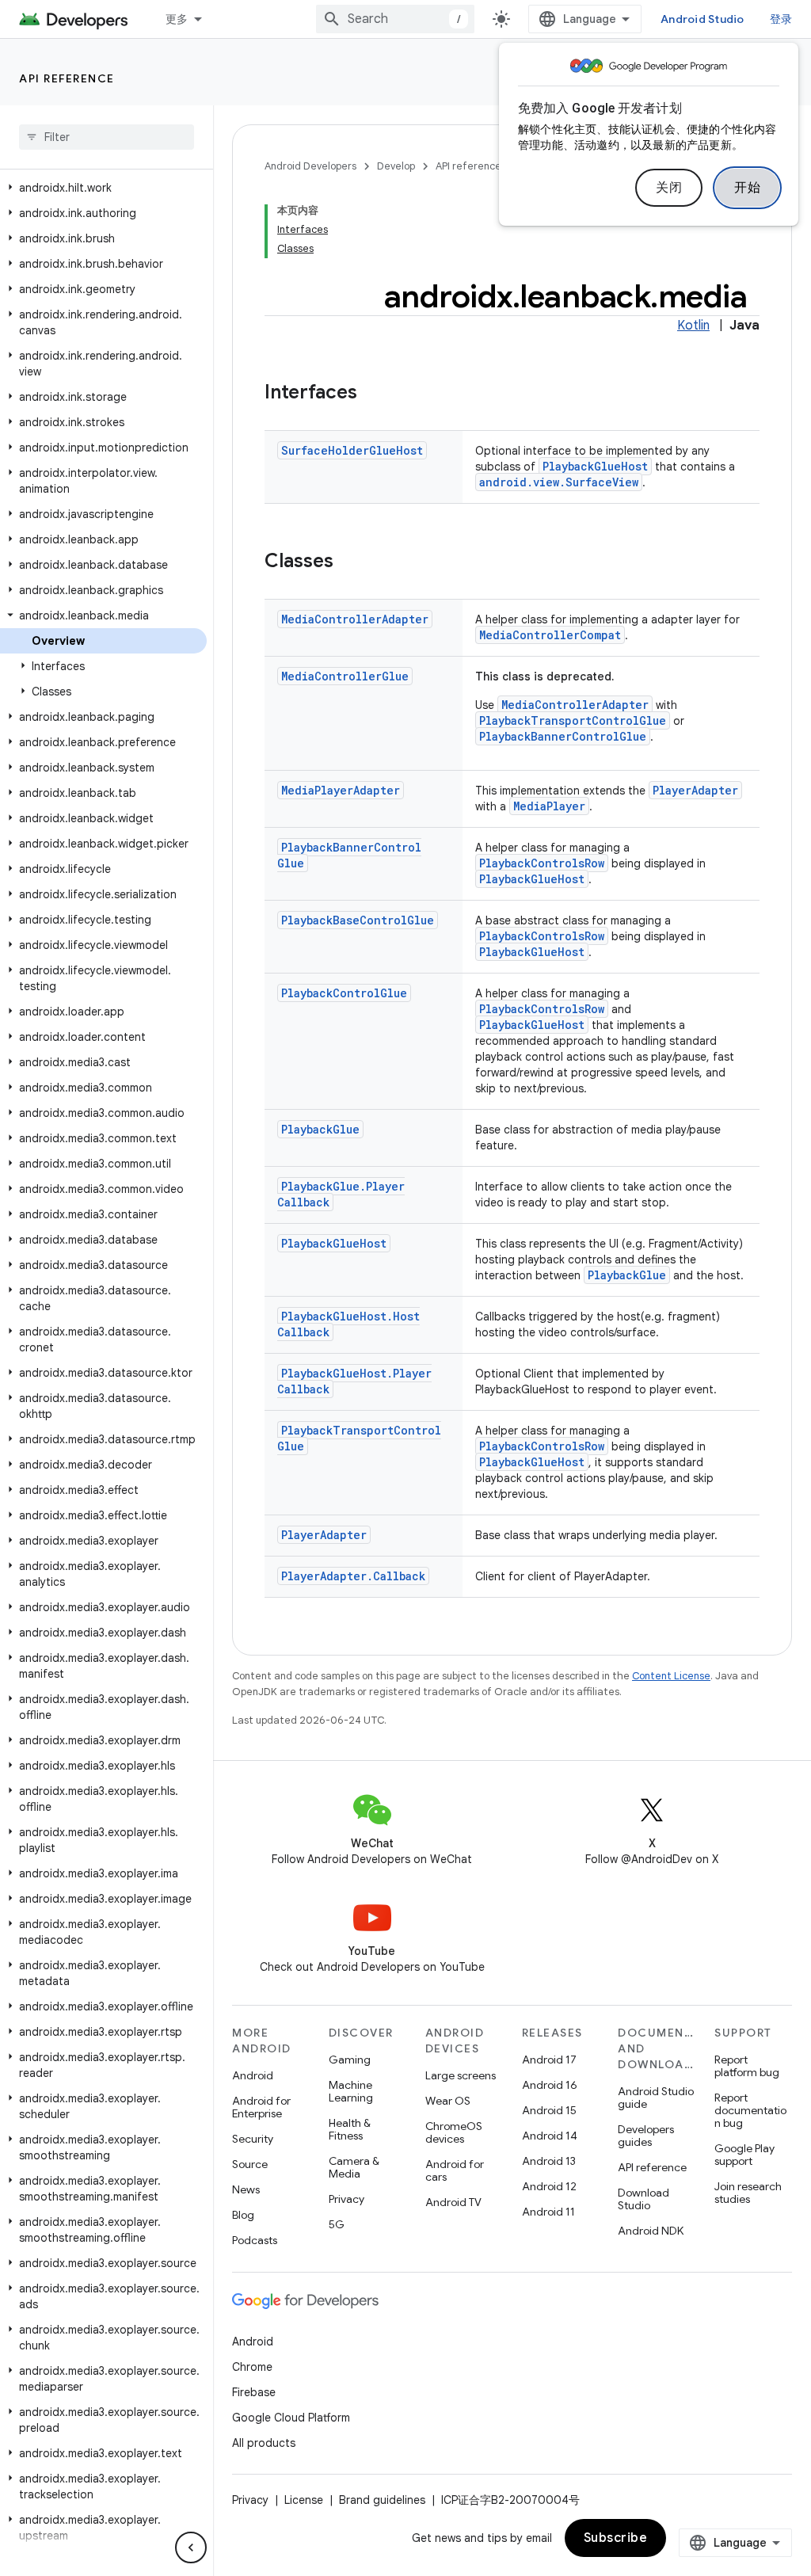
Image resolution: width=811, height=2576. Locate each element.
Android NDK (651, 2231)
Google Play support (744, 2155)
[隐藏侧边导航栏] (191, 2547)
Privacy (346, 2199)
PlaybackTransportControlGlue (573, 720)
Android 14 (550, 2136)
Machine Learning (351, 2091)
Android (253, 2075)
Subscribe (616, 2538)
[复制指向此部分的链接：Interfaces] (373, 394)
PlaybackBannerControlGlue (563, 736)
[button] (103, 188)
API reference (67, 78)
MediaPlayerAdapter (341, 790)
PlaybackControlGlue (344, 993)
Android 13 (549, 2161)
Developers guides (646, 2136)
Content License (671, 1676)
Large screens (461, 2075)
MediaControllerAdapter (355, 619)
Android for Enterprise (261, 2107)
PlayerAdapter (695, 790)
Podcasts (255, 2240)
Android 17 (549, 2060)
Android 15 (549, 2110)
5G (337, 2224)
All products (264, 2443)
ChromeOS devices (454, 2132)
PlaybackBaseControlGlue (358, 920)
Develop (396, 166)
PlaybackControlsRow (542, 863)
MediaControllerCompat (550, 635)
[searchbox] (107, 137)
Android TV (453, 2202)
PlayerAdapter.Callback (353, 1576)
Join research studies (748, 2193)
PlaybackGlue (320, 1129)
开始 (747, 188)
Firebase (254, 2392)
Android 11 (548, 2212)
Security (253, 2139)
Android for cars (455, 2170)
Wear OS (448, 2101)
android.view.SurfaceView (559, 482)
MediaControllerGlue (345, 676)
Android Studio (702, 19)
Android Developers (310, 166)
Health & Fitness (350, 2129)
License (304, 2500)
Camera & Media (354, 2167)
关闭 (669, 188)
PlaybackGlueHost (595, 466)
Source (250, 2164)
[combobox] (395, 19)
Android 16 (550, 2085)
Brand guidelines (382, 2500)
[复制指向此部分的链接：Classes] (349, 562)
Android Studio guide (656, 2098)
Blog (243, 2215)
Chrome (252, 2367)
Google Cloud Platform (291, 2418)
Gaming (350, 2060)
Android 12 (549, 2186)
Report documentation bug (750, 2110)
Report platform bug (747, 2066)
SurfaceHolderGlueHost (352, 450)
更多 (177, 19)
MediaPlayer (549, 806)
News (246, 2189)
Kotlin (693, 326)
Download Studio (643, 2199)
